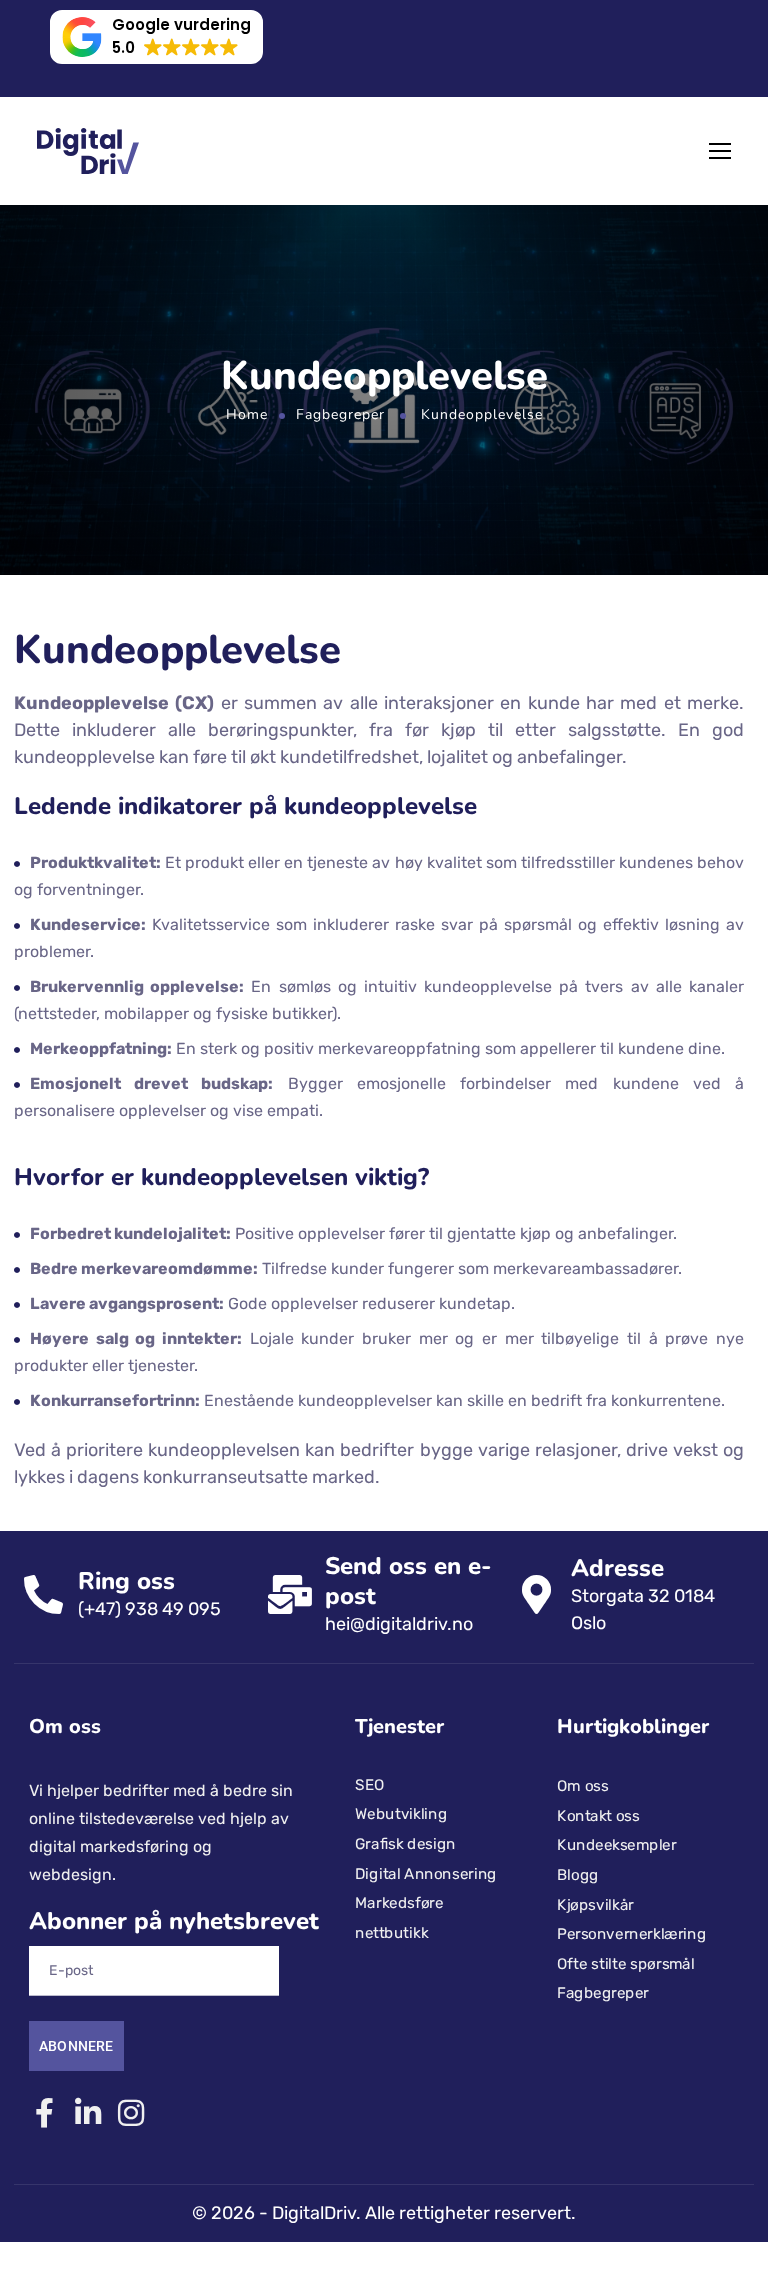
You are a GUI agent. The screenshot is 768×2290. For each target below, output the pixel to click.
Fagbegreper (340, 414)
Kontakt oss (598, 1816)
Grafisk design (405, 1844)
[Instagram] (130, 2112)
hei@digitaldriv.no (399, 1624)
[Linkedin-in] (87, 2112)
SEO (369, 1784)
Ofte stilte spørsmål (626, 1964)
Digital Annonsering (426, 1873)
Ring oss (126, 1581)
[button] (156, 37)
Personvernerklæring (631, 1934)
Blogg (578, 1875)
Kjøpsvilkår (595, 1904)
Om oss (582, 1786)
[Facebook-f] (44, 2112)
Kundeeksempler (617, 1845)
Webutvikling (401, 1814)
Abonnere (76, 2046)
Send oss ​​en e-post (408, 1581)
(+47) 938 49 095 (149, 1609)
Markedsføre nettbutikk (399, 1918)
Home (247, 414)
